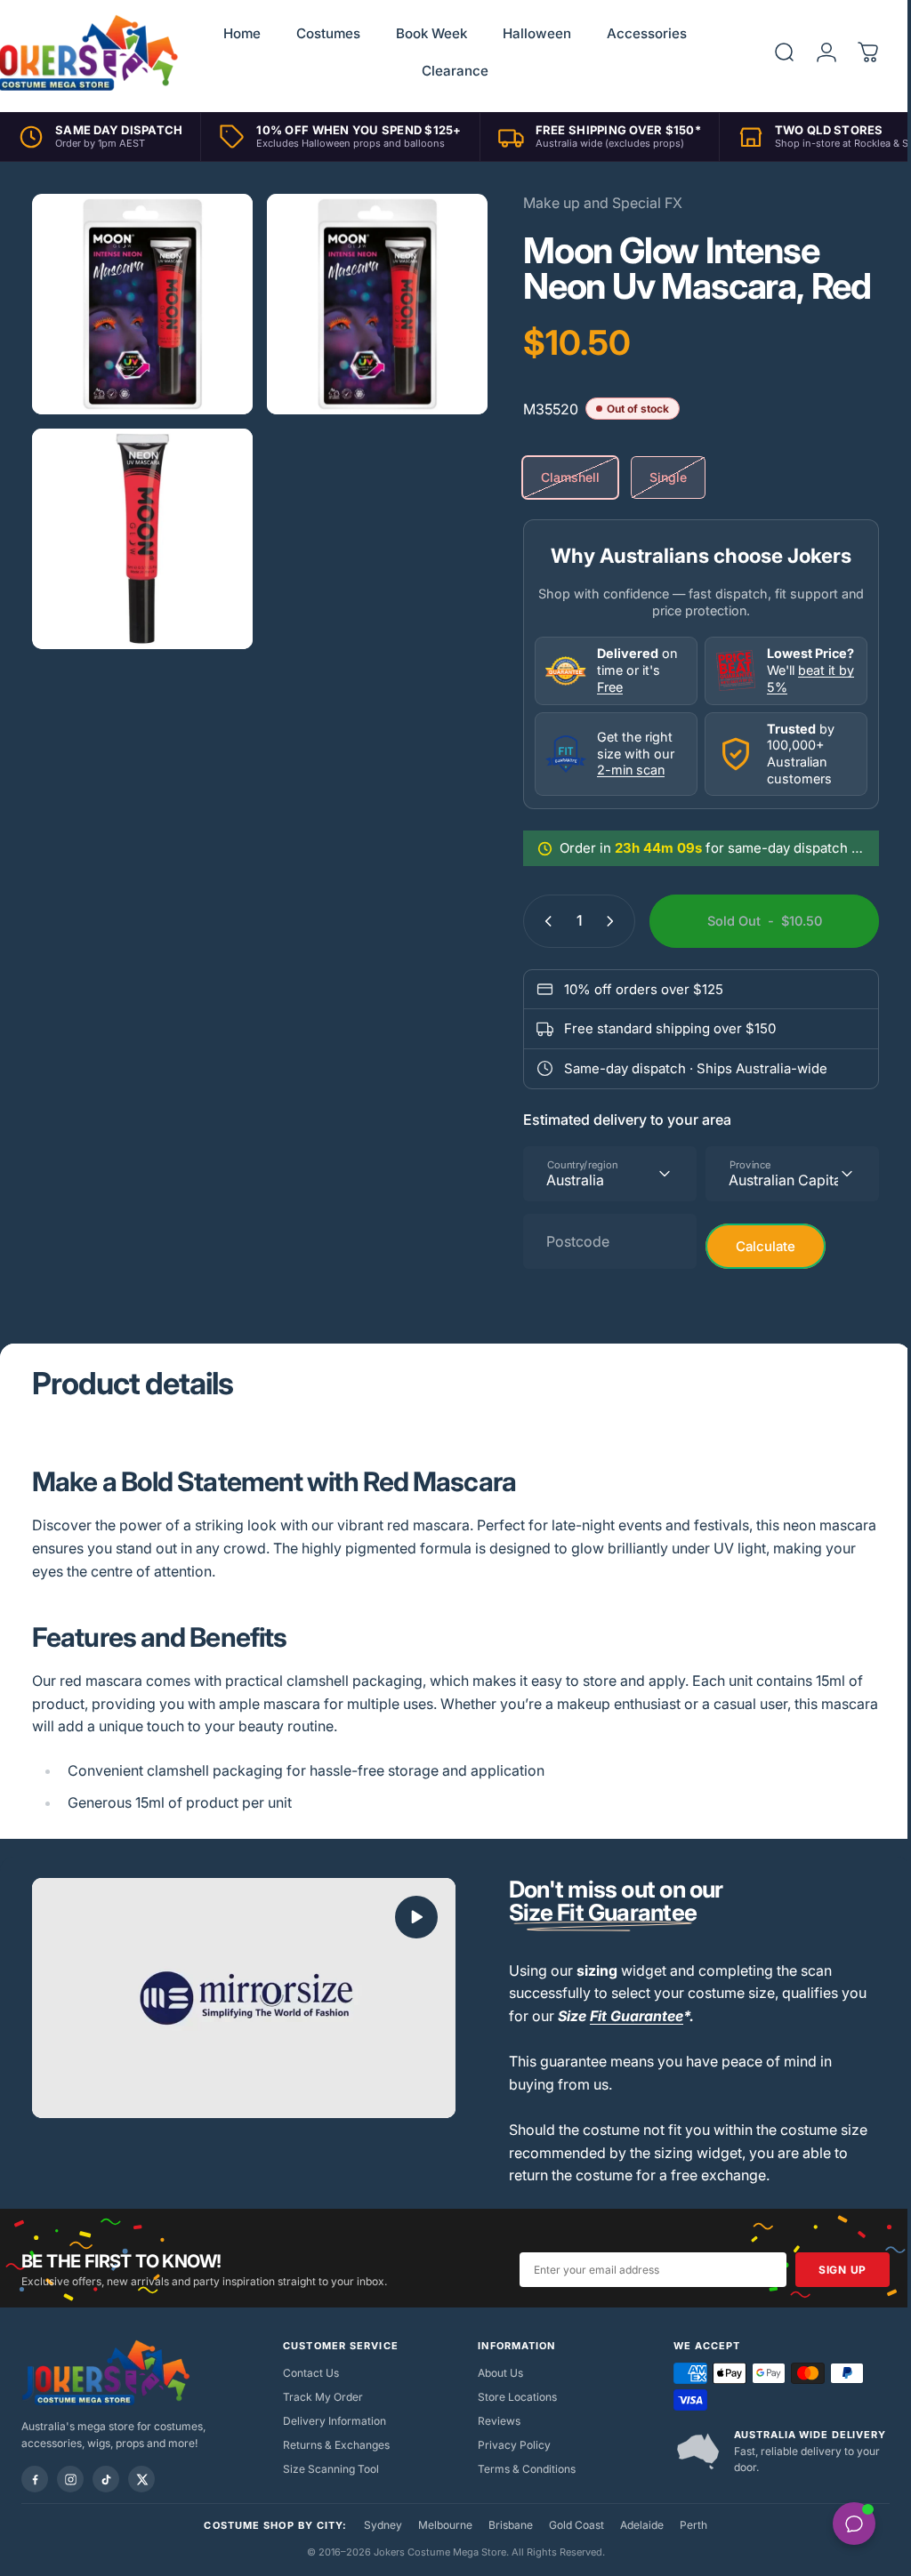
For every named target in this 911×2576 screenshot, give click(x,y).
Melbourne (438, 2525)
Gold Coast (569, 2525)
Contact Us (307, 2373)
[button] (410, 1917)
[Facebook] (35, 2479)
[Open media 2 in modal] (139, 301)
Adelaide (635, 2525)
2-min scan (617, 770)
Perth (686, 2525)
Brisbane (504, 2525)
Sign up (829, 2270)
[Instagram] (70, 2479)
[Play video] (241, 1996)
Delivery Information (331, 2421)
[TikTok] (106, 2479)
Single (655, 477)
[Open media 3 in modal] (139, 529)
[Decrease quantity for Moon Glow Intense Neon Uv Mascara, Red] (531, 921)
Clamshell (557, 477)
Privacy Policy (508, 2445)
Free (597, 687)
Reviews (493, 2421)
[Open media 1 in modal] (368, 301)
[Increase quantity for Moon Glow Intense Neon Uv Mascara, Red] (601, 921)
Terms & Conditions (520, 2469)
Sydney (376, 2525)
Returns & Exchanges (333, 2445)
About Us (494, 2373)
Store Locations (511, 2397)
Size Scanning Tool (327, 2469)
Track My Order (319, 2397)
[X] (141, 2479)
